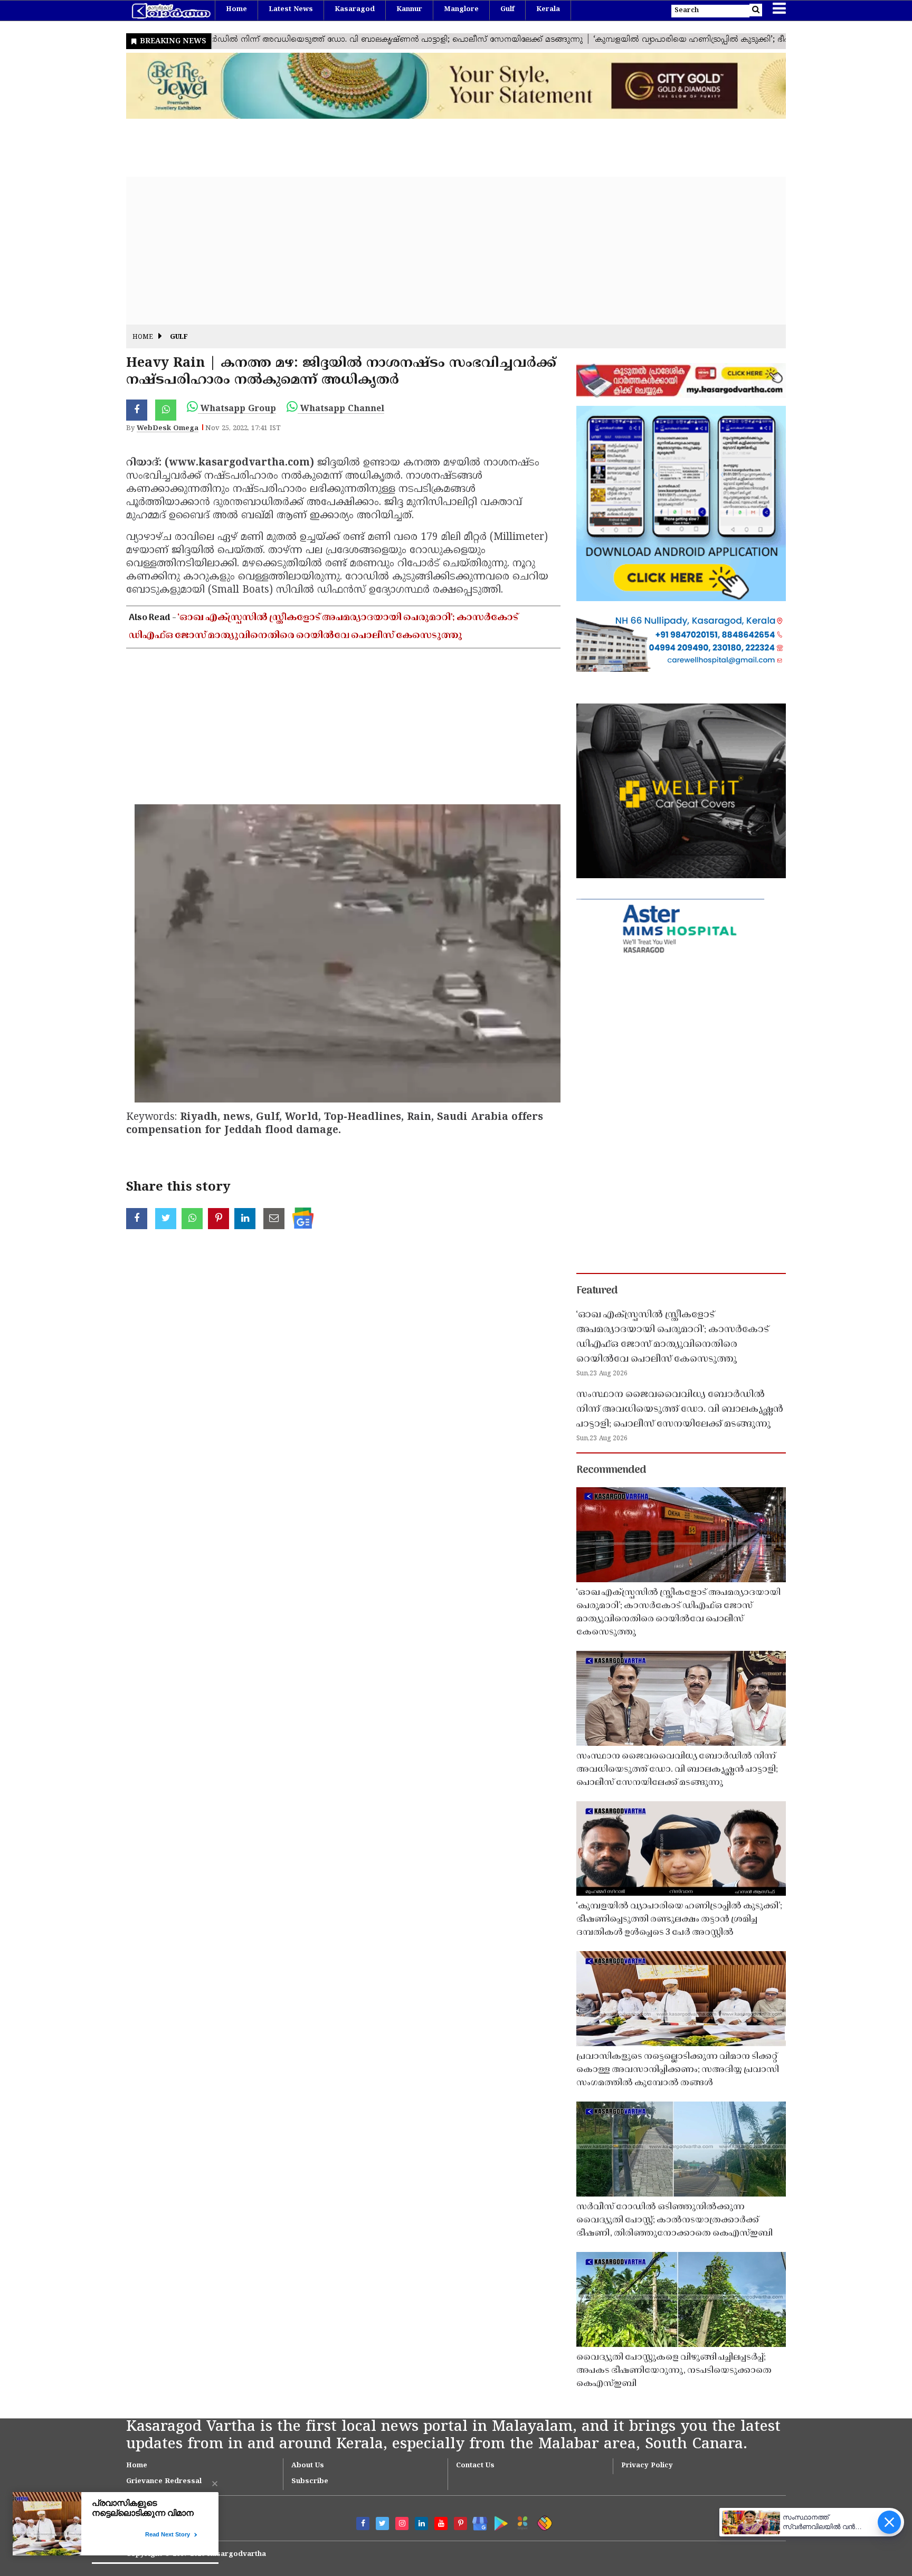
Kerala (548, 9)
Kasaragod (355, 9)
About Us (308, 2466)
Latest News (291, 9)
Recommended (611, 1470)
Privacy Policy (647, 2466)
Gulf (507, 9)
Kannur (409, 9)
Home (236, 9)
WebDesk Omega (168, 429)
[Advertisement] (443, 251)
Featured (597, 1291)
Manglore (461, 9)
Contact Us (475, 2466)
